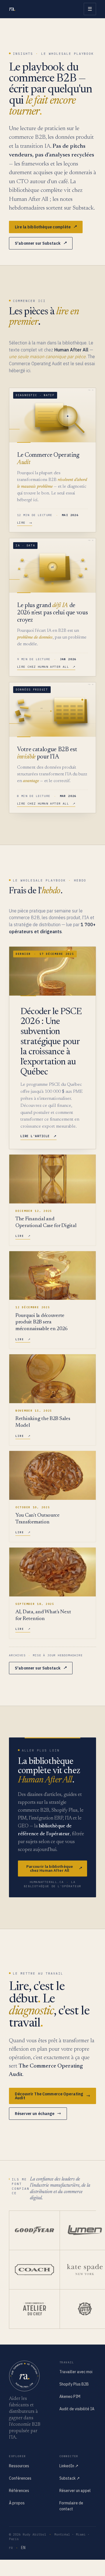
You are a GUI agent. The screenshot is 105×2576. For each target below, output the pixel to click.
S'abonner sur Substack (41, 243)
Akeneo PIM (70, 2396)
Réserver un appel (75, 2491)
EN (23, 2548)
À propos (17, 2503)
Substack (70, 2478)
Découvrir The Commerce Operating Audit (53, 2096)
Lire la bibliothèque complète (46, 227)
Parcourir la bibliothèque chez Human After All (54, 1868)
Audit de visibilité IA (77, 2409)
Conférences (20, 2478)
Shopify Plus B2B (74, 2384)
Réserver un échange (38, 2114)
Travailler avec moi (76, 2372)
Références (19, 2491)
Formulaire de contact (71, 2506)
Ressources (19, 2466)
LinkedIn (69, 2466)
